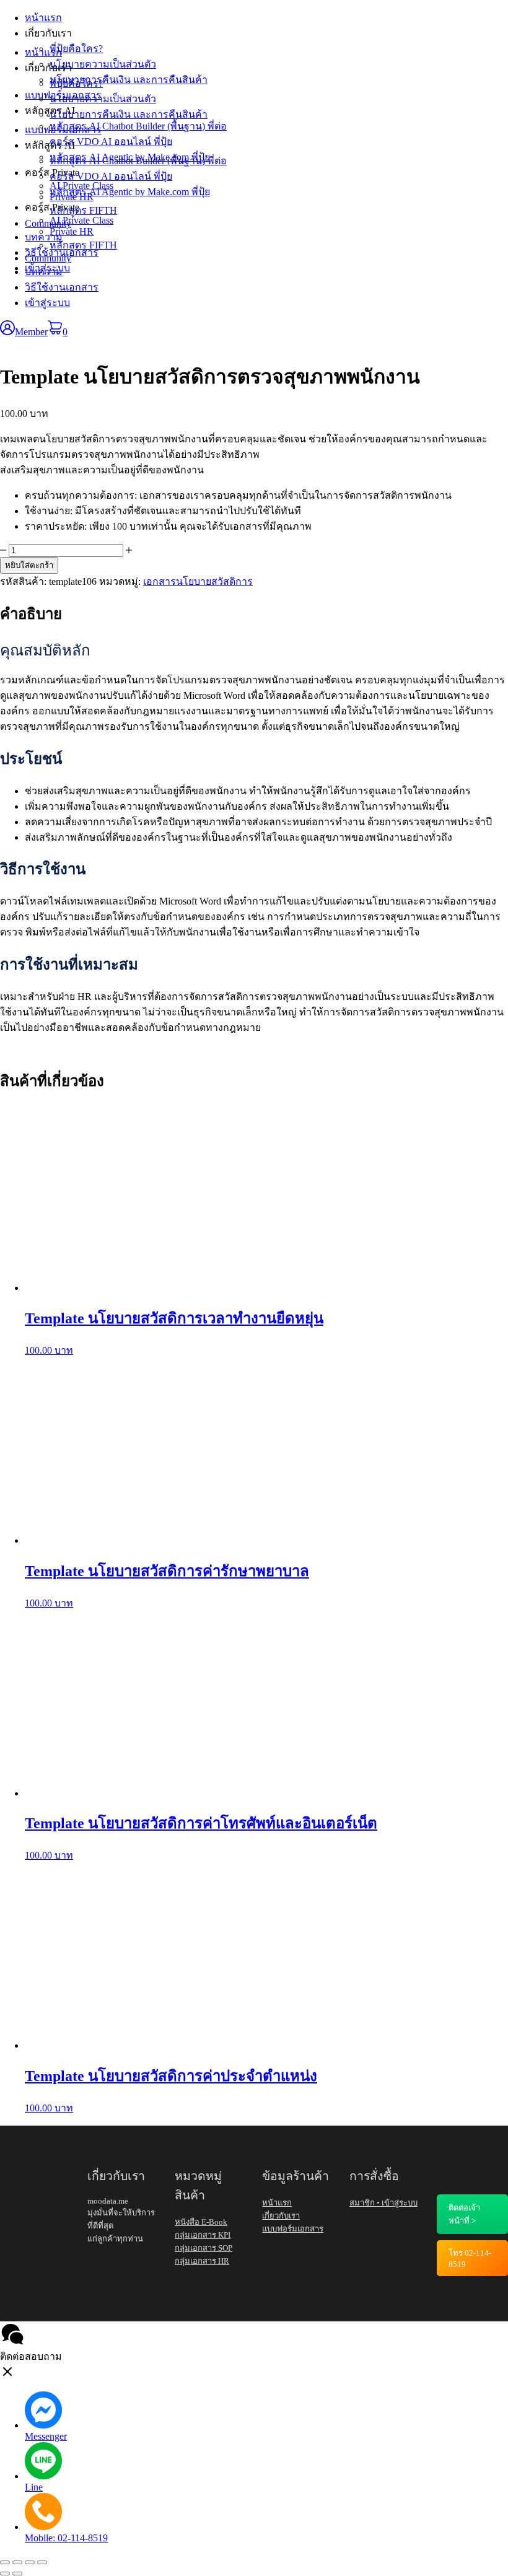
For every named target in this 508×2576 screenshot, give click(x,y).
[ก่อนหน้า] (5, 2574)
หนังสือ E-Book (201, 2222)
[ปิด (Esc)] (42, 2562)
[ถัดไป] (17, 2574)
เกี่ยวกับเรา (48, 68)
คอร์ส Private (52, 207)
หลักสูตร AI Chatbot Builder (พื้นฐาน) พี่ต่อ (138, 161)
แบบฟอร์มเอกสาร (63, 130)
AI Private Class (81, 220)
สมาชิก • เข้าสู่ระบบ (383, 2203)
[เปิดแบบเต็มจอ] (17, 2562)
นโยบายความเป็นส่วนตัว (103, 99)
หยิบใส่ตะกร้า (29, 565)
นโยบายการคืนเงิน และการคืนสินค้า (129, 114)
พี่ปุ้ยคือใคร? (76, 83)
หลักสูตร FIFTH (83, 245)
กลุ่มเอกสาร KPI (203, 2235)
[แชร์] (30, 2562)
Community (48, 258)
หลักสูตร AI (50, 145)
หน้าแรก (43, 52)
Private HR (72, 231)
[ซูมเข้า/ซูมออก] (5, 2562)
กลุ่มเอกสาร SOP (204, 2248)
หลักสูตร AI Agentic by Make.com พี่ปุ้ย (130, 192)
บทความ (44, 272)
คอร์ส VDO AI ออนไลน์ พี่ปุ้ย (111, 176)
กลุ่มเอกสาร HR (202, 2261)
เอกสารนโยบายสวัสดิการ (198, 581)
